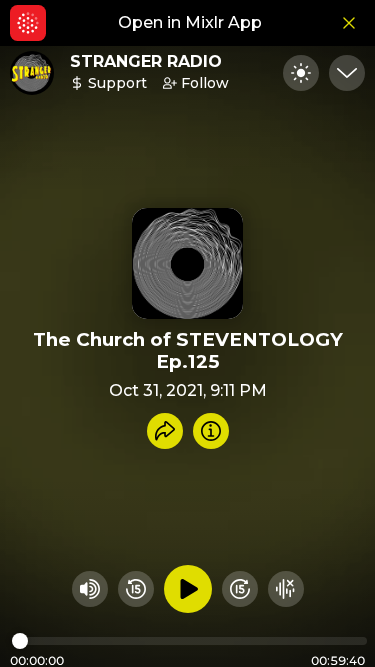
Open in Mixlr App (190, 22)
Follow (205, 83)
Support (117, 83)
